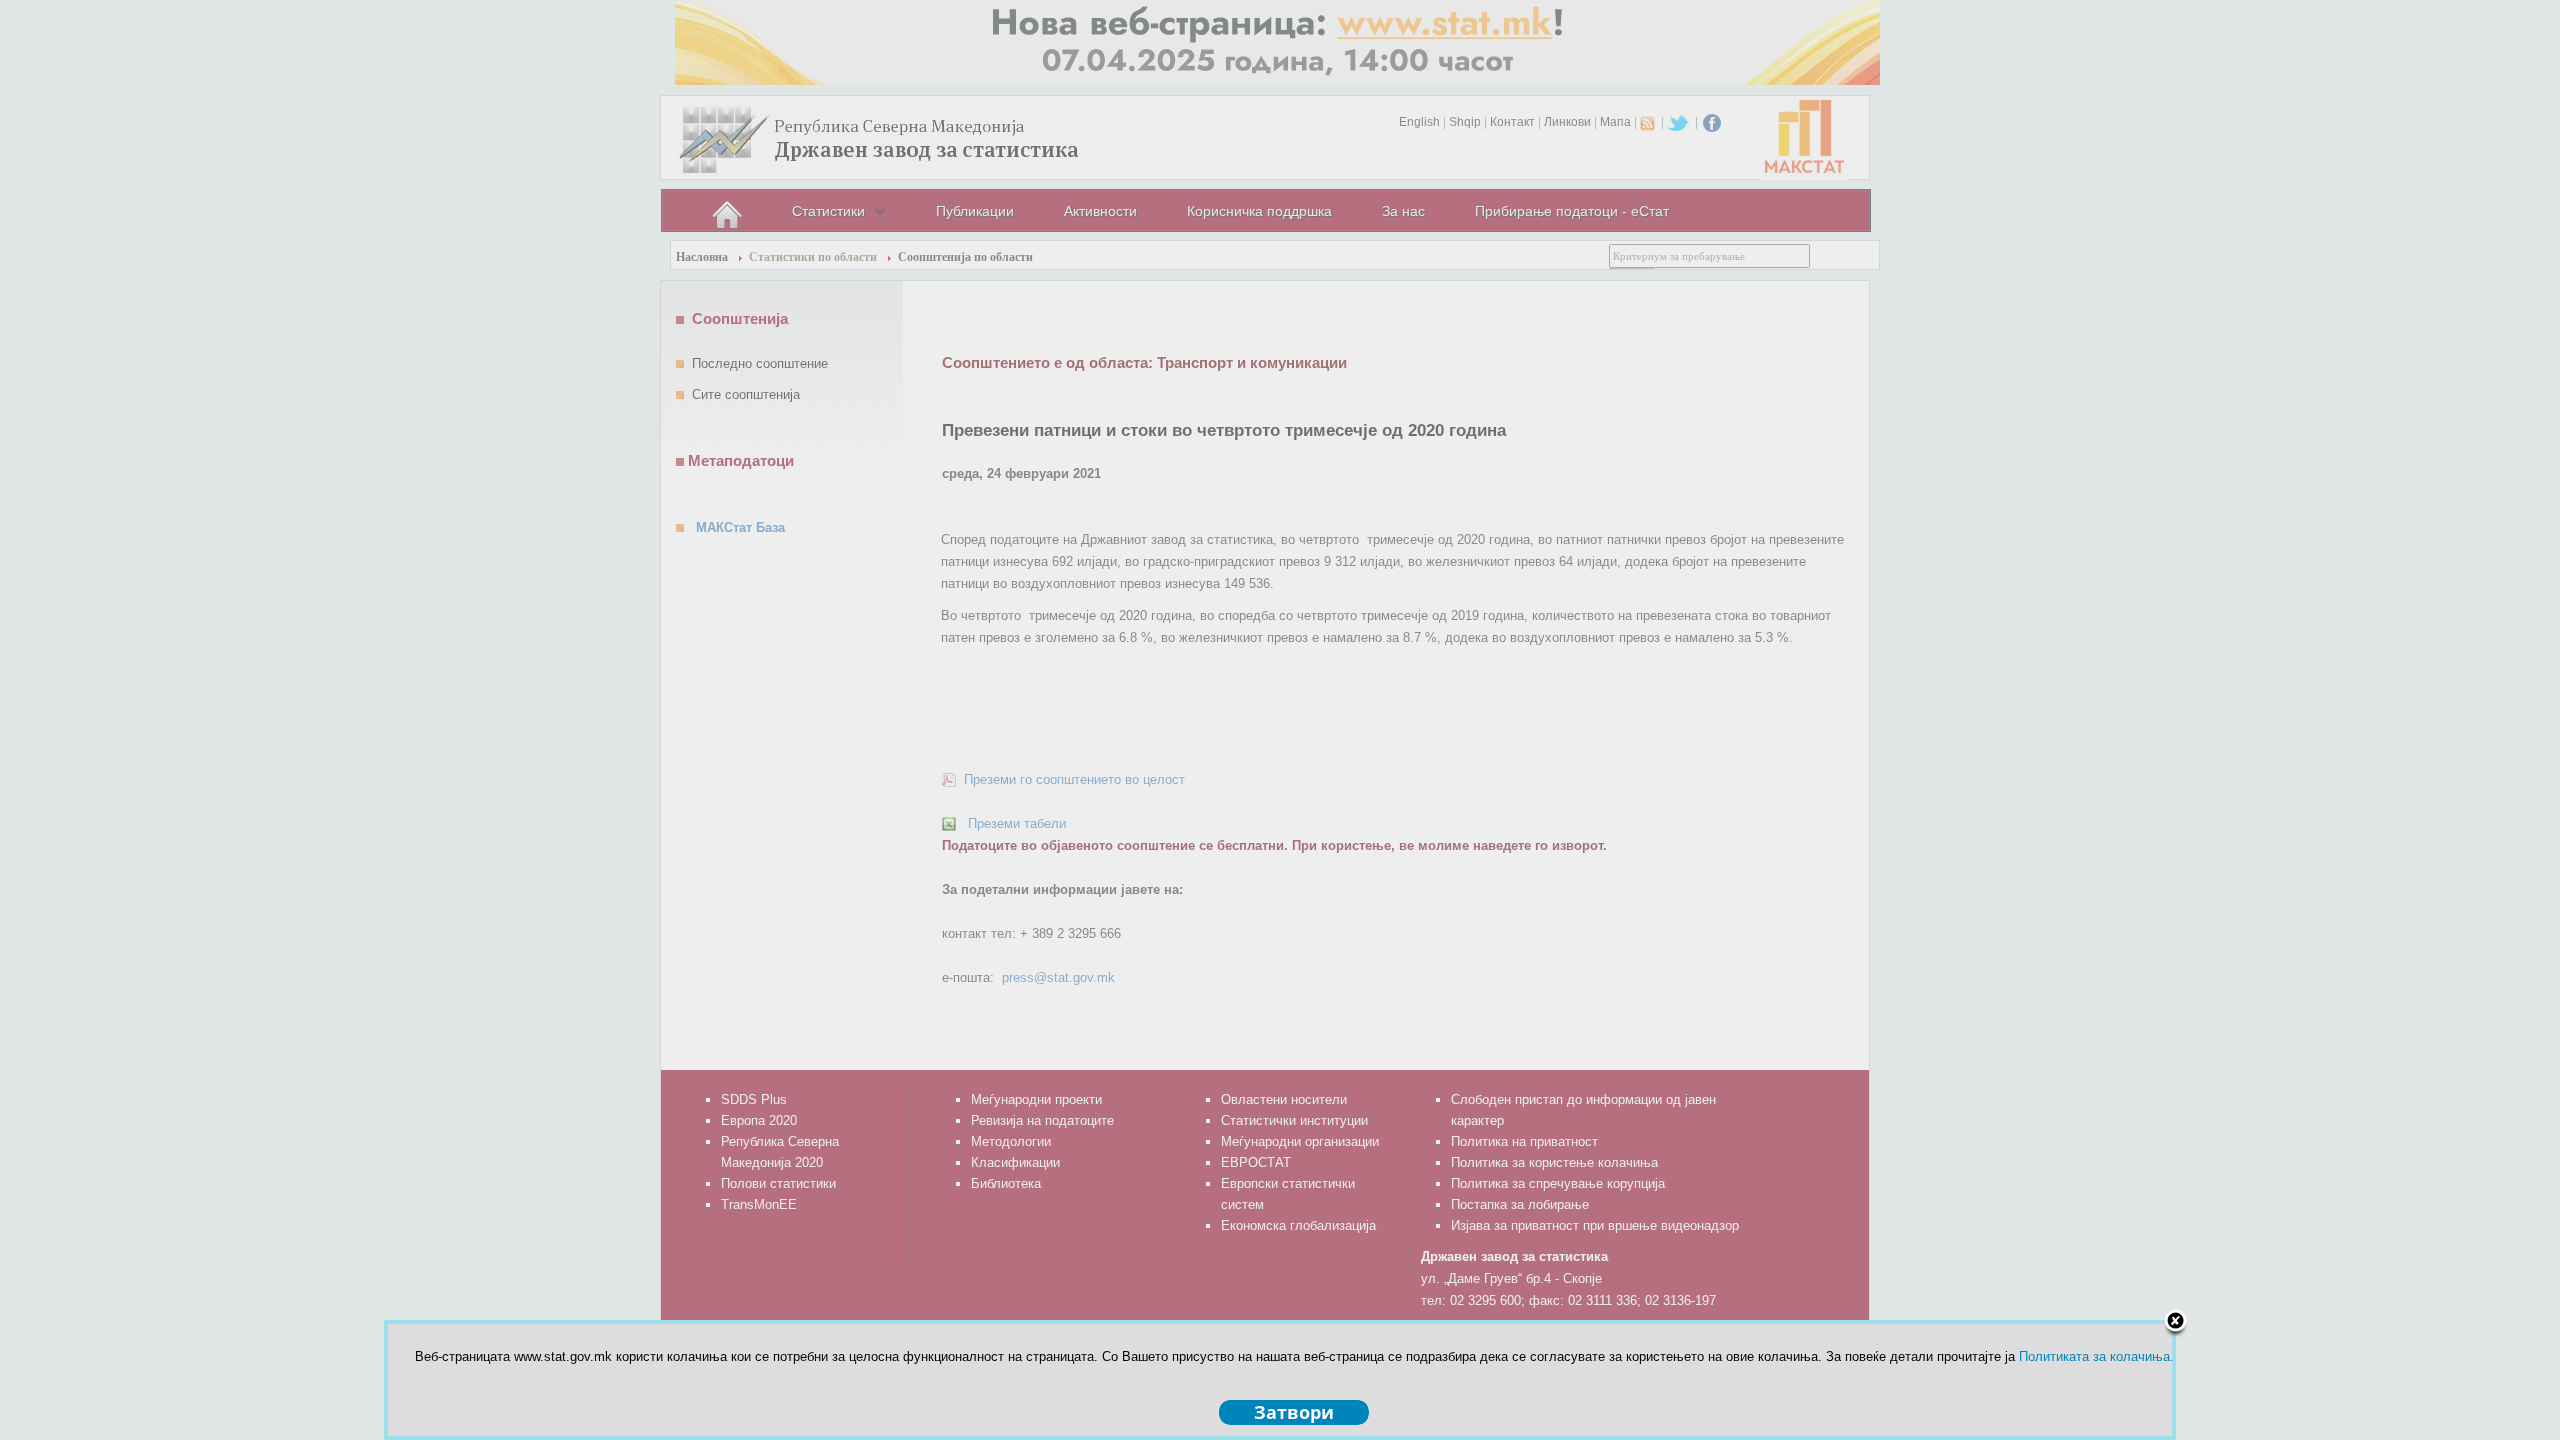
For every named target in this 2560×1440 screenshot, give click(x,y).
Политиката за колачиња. (2096, 1356)
